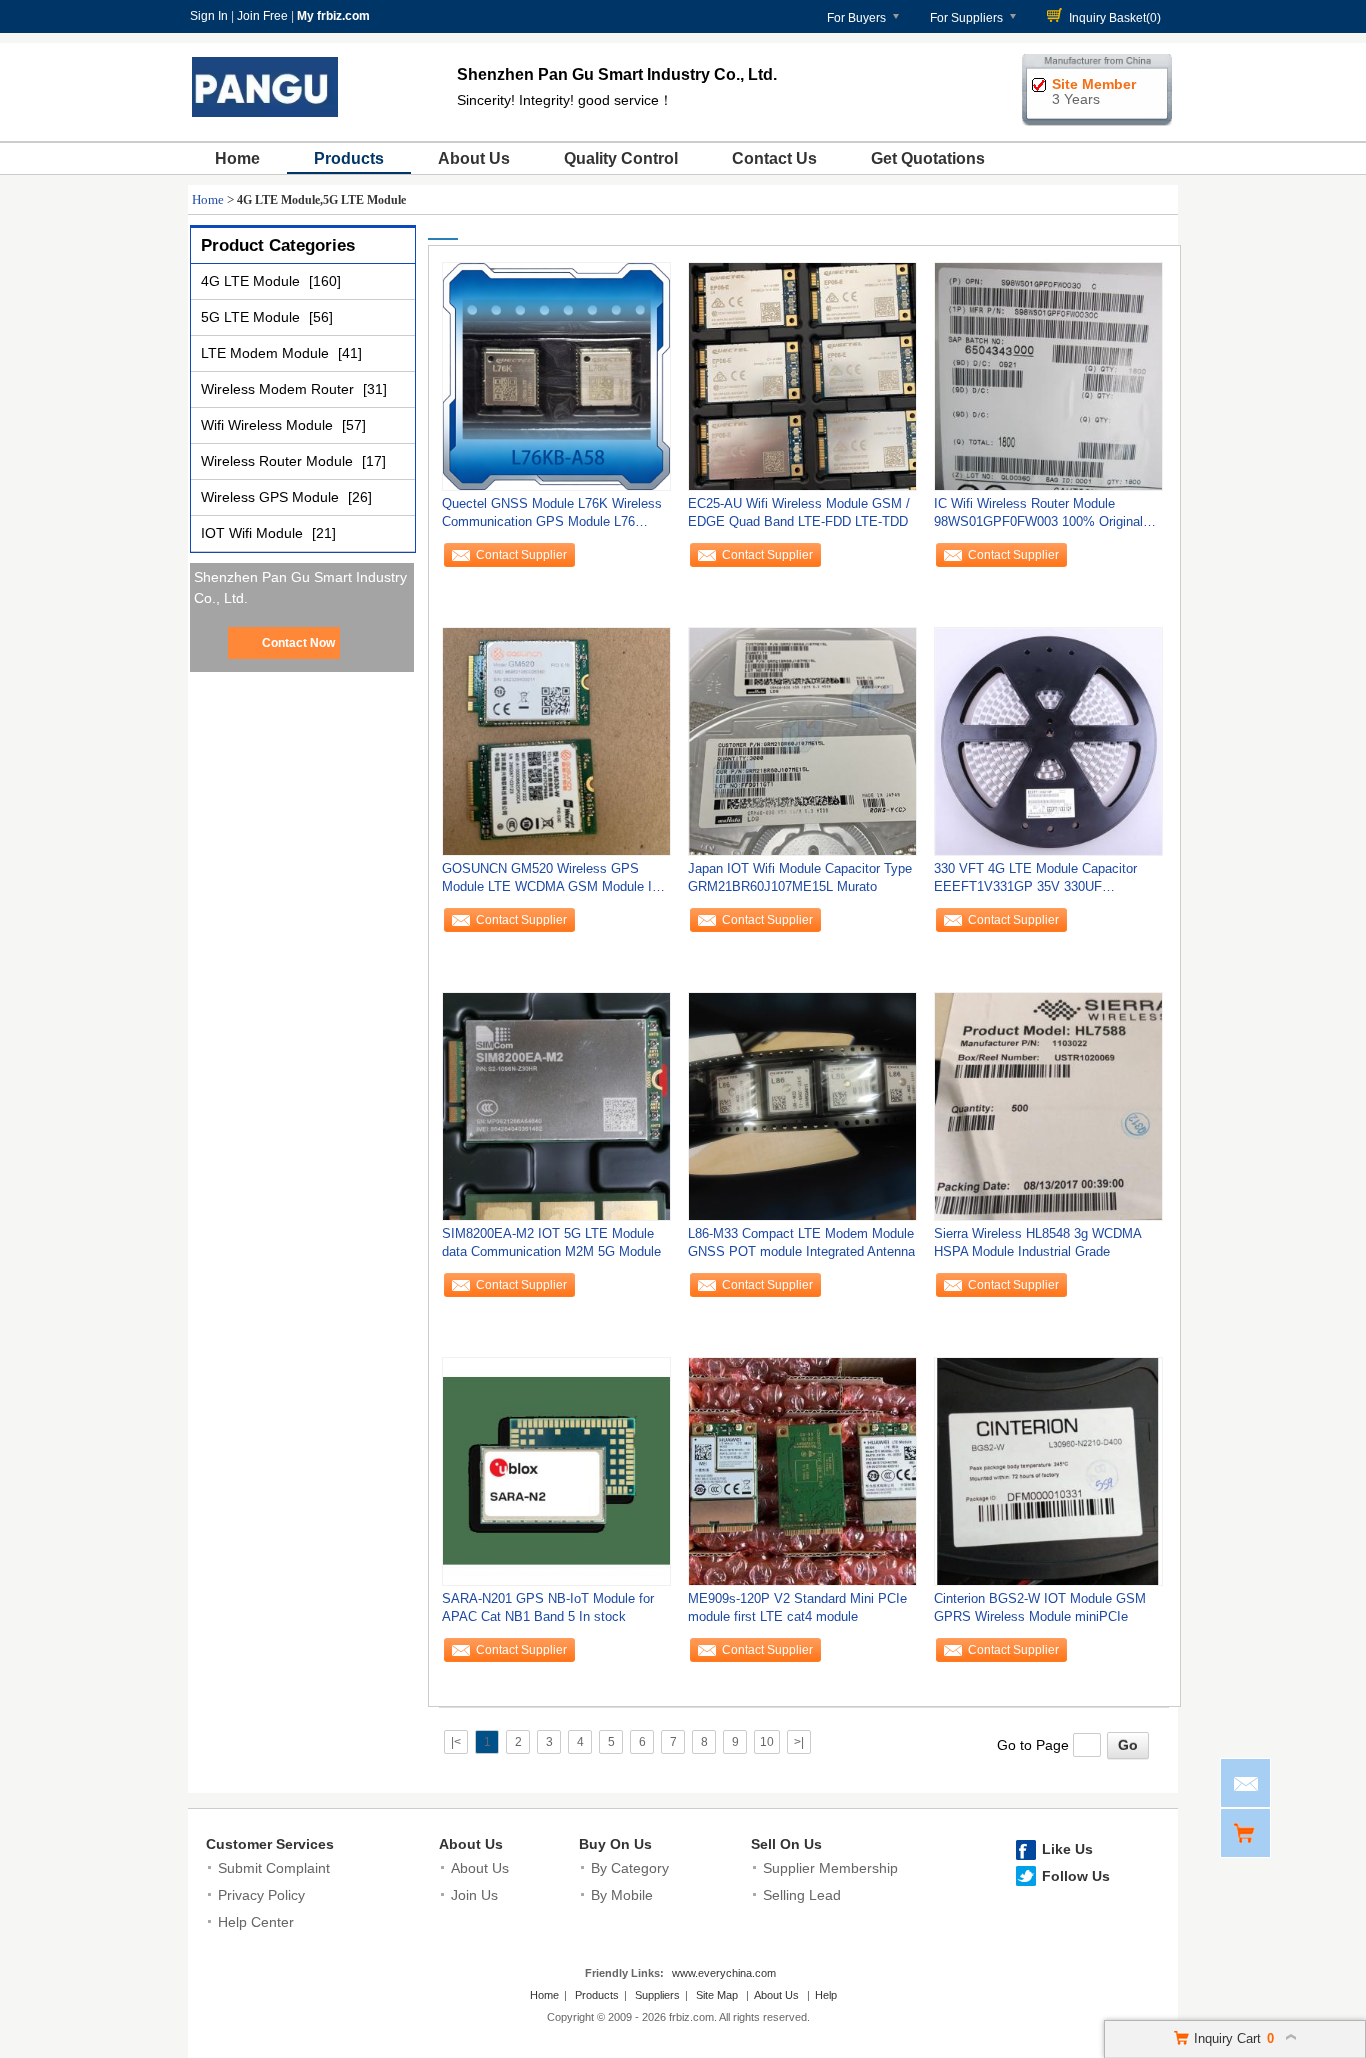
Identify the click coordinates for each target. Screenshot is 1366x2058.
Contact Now (298, 643)
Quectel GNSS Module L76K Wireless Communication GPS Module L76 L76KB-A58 (552, 517)
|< (456, 1742)
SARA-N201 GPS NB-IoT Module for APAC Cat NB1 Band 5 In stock (548, 1607)
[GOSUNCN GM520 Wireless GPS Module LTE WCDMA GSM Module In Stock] (556, 741)
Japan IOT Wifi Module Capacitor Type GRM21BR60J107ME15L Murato (800, 877)
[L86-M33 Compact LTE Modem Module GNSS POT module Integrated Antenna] (802, 1106)
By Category (630, 1868)
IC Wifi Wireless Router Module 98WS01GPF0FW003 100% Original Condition (1038, 517)
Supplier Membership (830, 1868)
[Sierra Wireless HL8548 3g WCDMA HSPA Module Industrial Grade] (1048, 1106)
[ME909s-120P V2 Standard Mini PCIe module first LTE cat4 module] (802, 1471)
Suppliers (657, 1995)
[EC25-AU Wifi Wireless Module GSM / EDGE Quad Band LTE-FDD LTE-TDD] (802, 376)
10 (767, 1742)
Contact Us (774, 158)
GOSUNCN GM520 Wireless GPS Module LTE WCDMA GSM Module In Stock (550, 882)
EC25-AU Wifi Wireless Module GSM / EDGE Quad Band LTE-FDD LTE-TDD (799, 512)
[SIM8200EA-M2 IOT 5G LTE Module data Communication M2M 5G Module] (556, 1106)
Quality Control (621, 158)
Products (349, 158)
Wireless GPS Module (272, 497)
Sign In (209, 16)
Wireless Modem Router (279, 389)
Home (237, 158)
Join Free (262, 16)
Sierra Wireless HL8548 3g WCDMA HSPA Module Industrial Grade (1037, 1242)
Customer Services (270, 1844)
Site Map (717, 1995)
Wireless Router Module (279, 461)
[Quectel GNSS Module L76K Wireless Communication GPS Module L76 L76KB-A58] (556, 376)
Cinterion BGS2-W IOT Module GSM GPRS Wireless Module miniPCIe (1040, 1607)
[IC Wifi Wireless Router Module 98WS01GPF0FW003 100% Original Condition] (1048, 376)
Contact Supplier (521, 555)
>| (799, 1742)
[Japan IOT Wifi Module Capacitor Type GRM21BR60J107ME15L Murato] (802, 741)
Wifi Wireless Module (269, 425)
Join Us (474, 1895)
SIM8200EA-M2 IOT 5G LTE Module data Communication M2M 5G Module (551, 1242)
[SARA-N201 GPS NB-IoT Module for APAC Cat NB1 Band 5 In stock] (556, 1471)
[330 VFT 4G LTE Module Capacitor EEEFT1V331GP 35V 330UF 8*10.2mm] (1048, 741)
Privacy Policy (261, 1895)
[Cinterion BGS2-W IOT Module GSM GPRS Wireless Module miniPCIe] (1048, 1471)
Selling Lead (802, 1895)
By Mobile (622, 1895)
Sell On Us (786, 1844)
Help (826, 1995)
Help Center (256, 1922)
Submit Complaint (274, 1868)
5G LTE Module (252, 317)
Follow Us (1076, 1876)
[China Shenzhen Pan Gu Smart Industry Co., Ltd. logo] (265, 118)
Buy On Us (615, 1844)
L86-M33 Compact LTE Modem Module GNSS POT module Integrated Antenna (801, 1242)
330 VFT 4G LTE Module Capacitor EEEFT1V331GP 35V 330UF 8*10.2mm (1035, 882)
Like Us (1067, 1849)
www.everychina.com (724, 1973)
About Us (474, 158)
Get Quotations (928, 158)
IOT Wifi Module (254, 533)
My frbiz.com (333, 16)
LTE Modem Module (267, 353)
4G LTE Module (252, 281)
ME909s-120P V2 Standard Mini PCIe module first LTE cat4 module (797, 1607)
